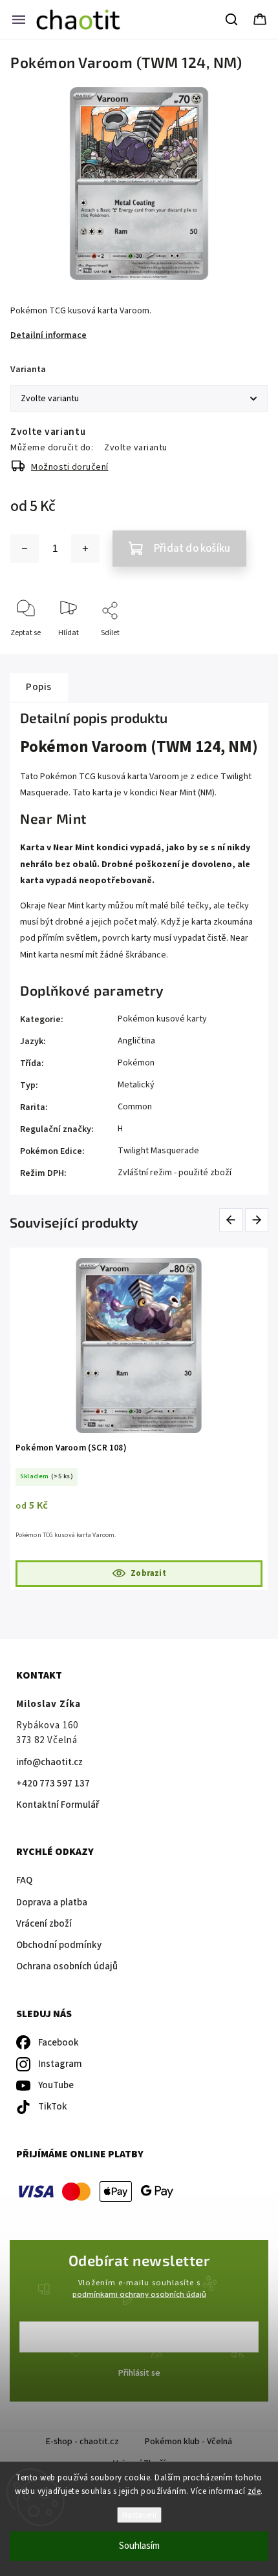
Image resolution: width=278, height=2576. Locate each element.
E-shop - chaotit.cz (82, 2442)
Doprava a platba (52, 1902)
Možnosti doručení (70, 467)
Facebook (59, 2043)
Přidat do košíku (192, 549)
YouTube (56, 2085)
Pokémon (136, 1063)
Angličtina (136, 1041)
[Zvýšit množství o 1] (85, 549)
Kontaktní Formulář (58, 1805)
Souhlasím (139, 2546)
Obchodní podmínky (59, 1945)
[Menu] (19, 19)
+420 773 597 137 (53, 1784)
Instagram (60, 2064)
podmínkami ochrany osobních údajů (139, 2294)
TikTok (53, 2107)
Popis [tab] (39, 687)
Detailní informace (48, 335)
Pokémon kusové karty (162, 1019)
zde (254, 2491)
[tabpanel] (139, 1419)
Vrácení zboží (44, 1924)
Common (135, 1107)
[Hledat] (232, 19)
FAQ (24, 1880)
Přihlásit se (139, 2373)
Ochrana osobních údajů (67, 1966)
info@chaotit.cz (49, 1762)
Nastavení (139, 2515)
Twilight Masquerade (158, 1151)
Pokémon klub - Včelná (188, 2442)
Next (257, 1220)
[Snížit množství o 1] (25, 549)
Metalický (136, 1085)
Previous (233, 1220)
